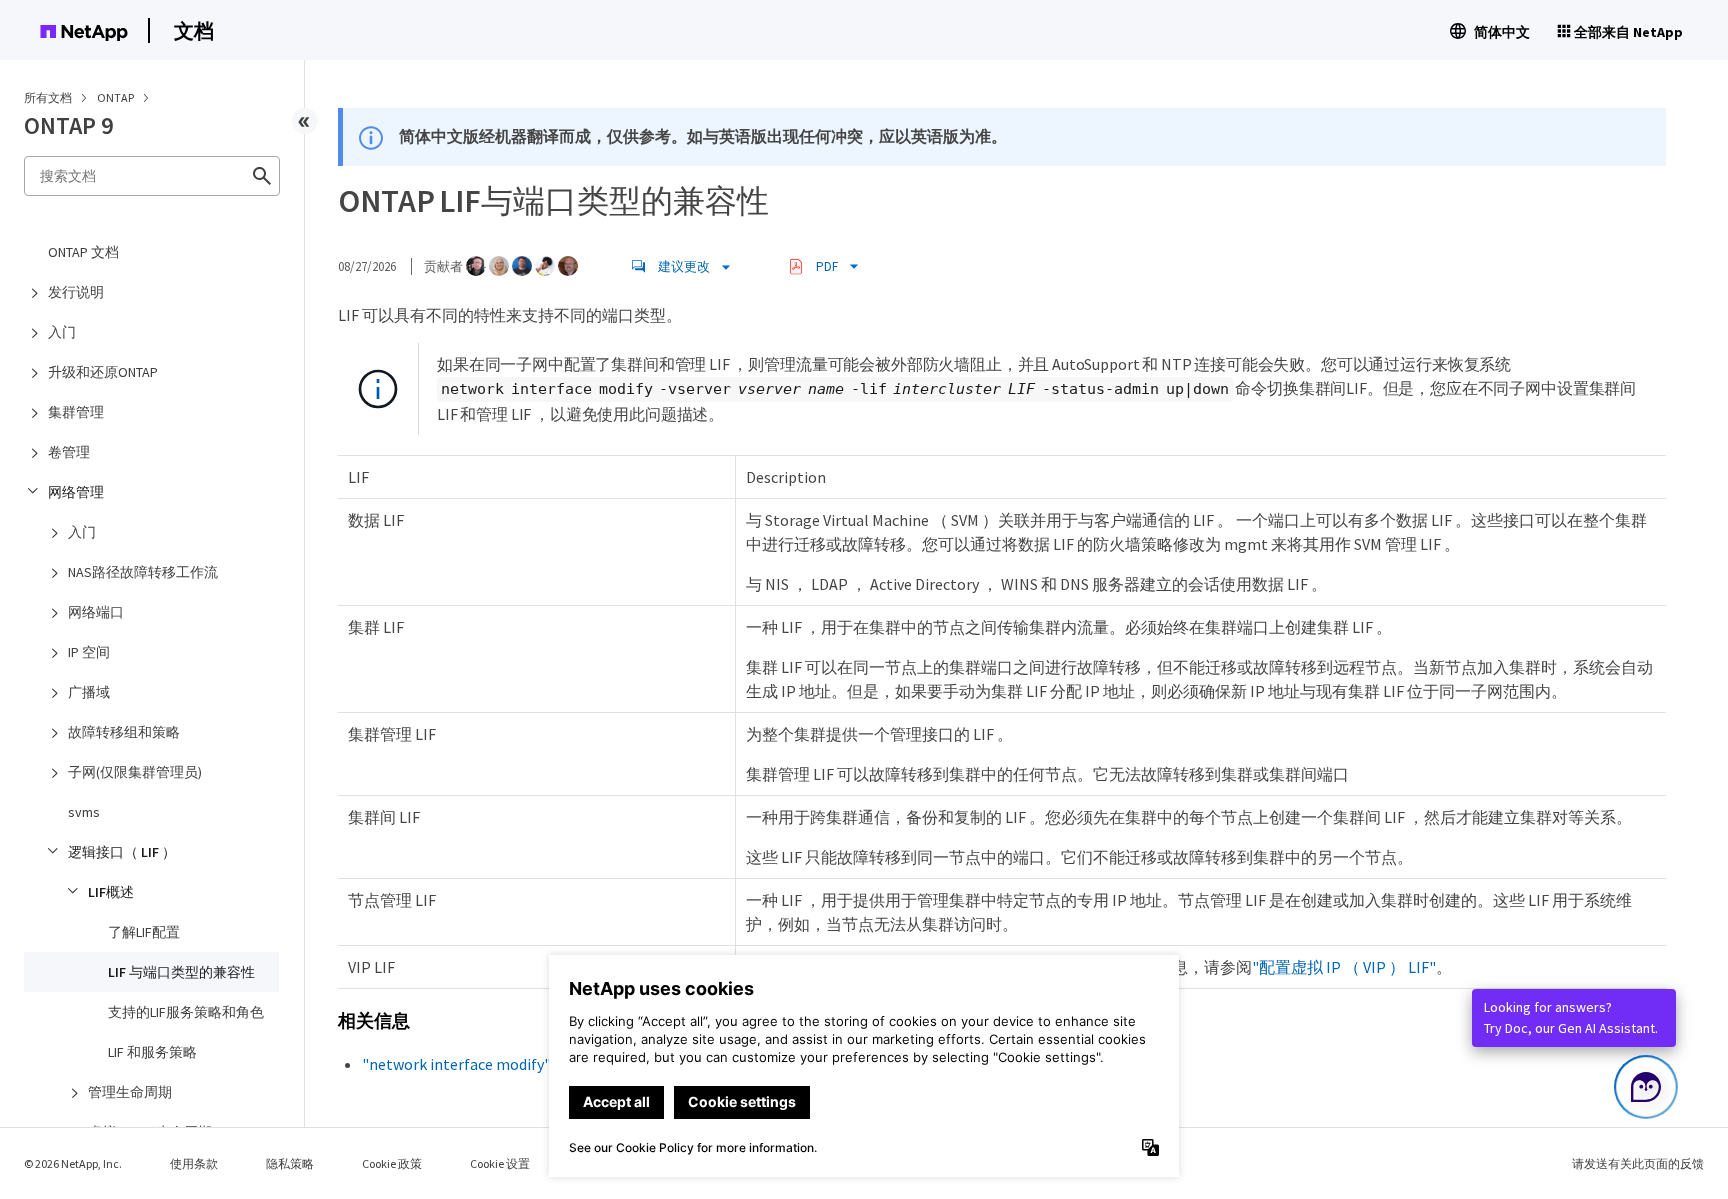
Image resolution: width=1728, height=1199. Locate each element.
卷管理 (69, 452)
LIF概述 (111, 892)
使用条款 (194, 1163)
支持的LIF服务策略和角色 (186, 1012)
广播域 (89, 692)
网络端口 (96, 612)
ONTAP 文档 (83, 252)
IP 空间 (89, 652)
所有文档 (48, 97)
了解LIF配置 (144, 932)
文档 (194, 30)
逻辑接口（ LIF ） (122, 852)
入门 (62, 332)
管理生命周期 (130, 1092)
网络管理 (76, 492)
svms (84, 812)
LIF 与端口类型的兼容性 (181, 972)
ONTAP (116, 97)
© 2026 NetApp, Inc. (73, 1163)
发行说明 (76, 292)
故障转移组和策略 (124, 732)
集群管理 (76, 412)
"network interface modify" (456, 1064)
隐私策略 (290, 1163)
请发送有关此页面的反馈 (1638, 1163)
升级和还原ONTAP (103, 372)
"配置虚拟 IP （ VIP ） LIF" (1344, 967)
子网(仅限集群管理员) (135, 772)
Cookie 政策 (392, 1163)
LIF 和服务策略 (152, 1052)
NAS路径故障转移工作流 (143, 572)
